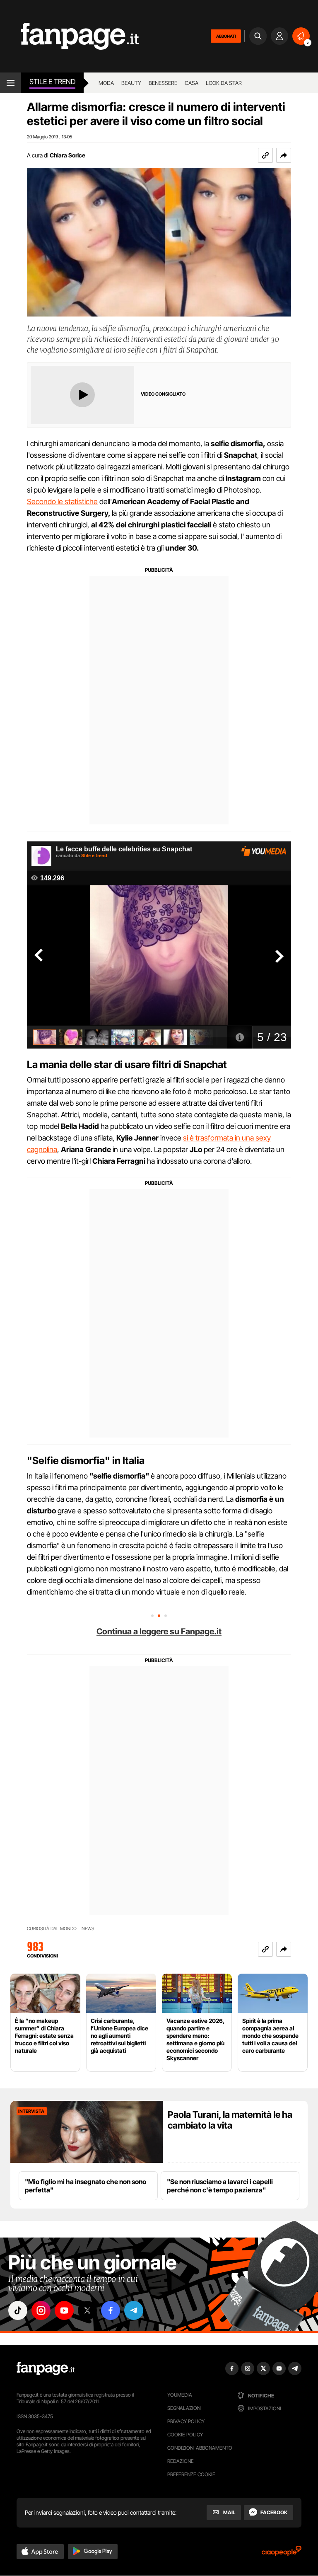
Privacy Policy (186, 2421)
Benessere (163, 83)
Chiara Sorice (67, 155)
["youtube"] (64, 2310)
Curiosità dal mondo (52, 1929)
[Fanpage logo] (69, 36)
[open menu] (11, 83)
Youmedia (180, 2395)
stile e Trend (52, 82)
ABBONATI (226, 36)
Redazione (181, 2461)
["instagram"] (41, 2310)
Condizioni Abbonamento (200, 2448)
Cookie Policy (185, 2435)
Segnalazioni (184, 2408)
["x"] (87, 2310)
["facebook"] (111, 2310)
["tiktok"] (18, 2310)
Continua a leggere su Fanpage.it (159, 1631)
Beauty (131, 83)
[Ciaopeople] (282, 2553)
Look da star (224, 83)
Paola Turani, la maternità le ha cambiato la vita (230, 2120)
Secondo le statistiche (62, 501)
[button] (284, 155)
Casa (192, 83)
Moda (106, 83)
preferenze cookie (191, 2474)
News (88, 1929)
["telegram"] (134, 2310)
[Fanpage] (46, 2368)
